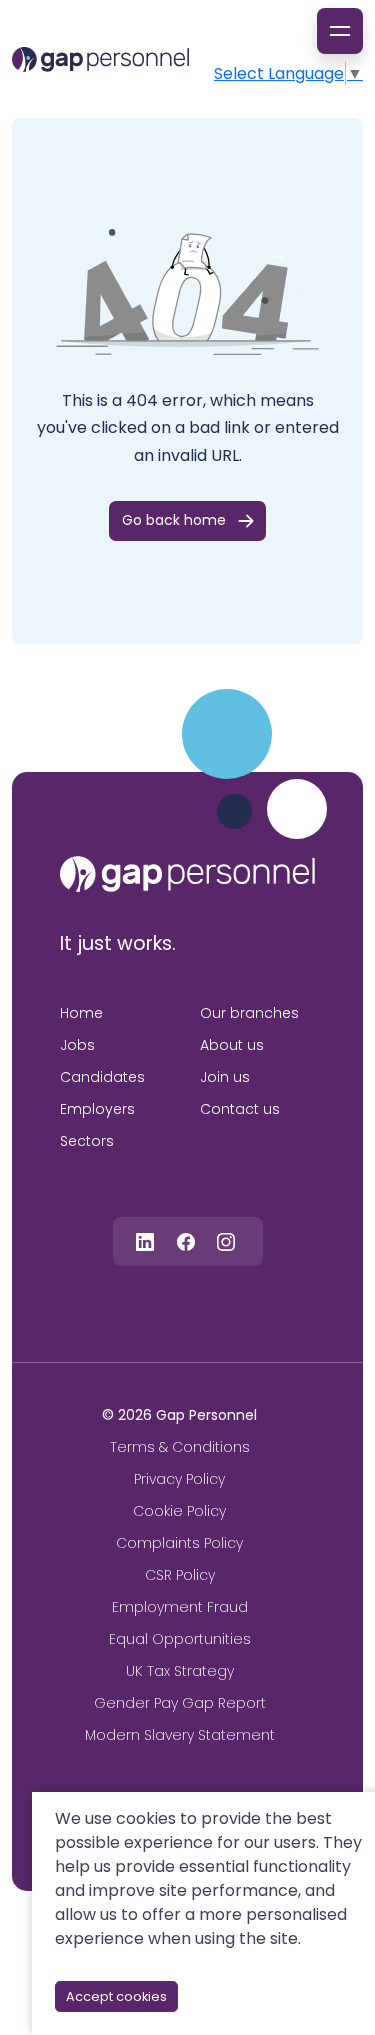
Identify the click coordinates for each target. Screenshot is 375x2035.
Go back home (174, 520)
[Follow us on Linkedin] (145, 1240)
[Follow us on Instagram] (226, 1240)
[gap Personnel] (100, 59)
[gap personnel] (187, 874)
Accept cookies (116, 1996)
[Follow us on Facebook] (186, 1240)
